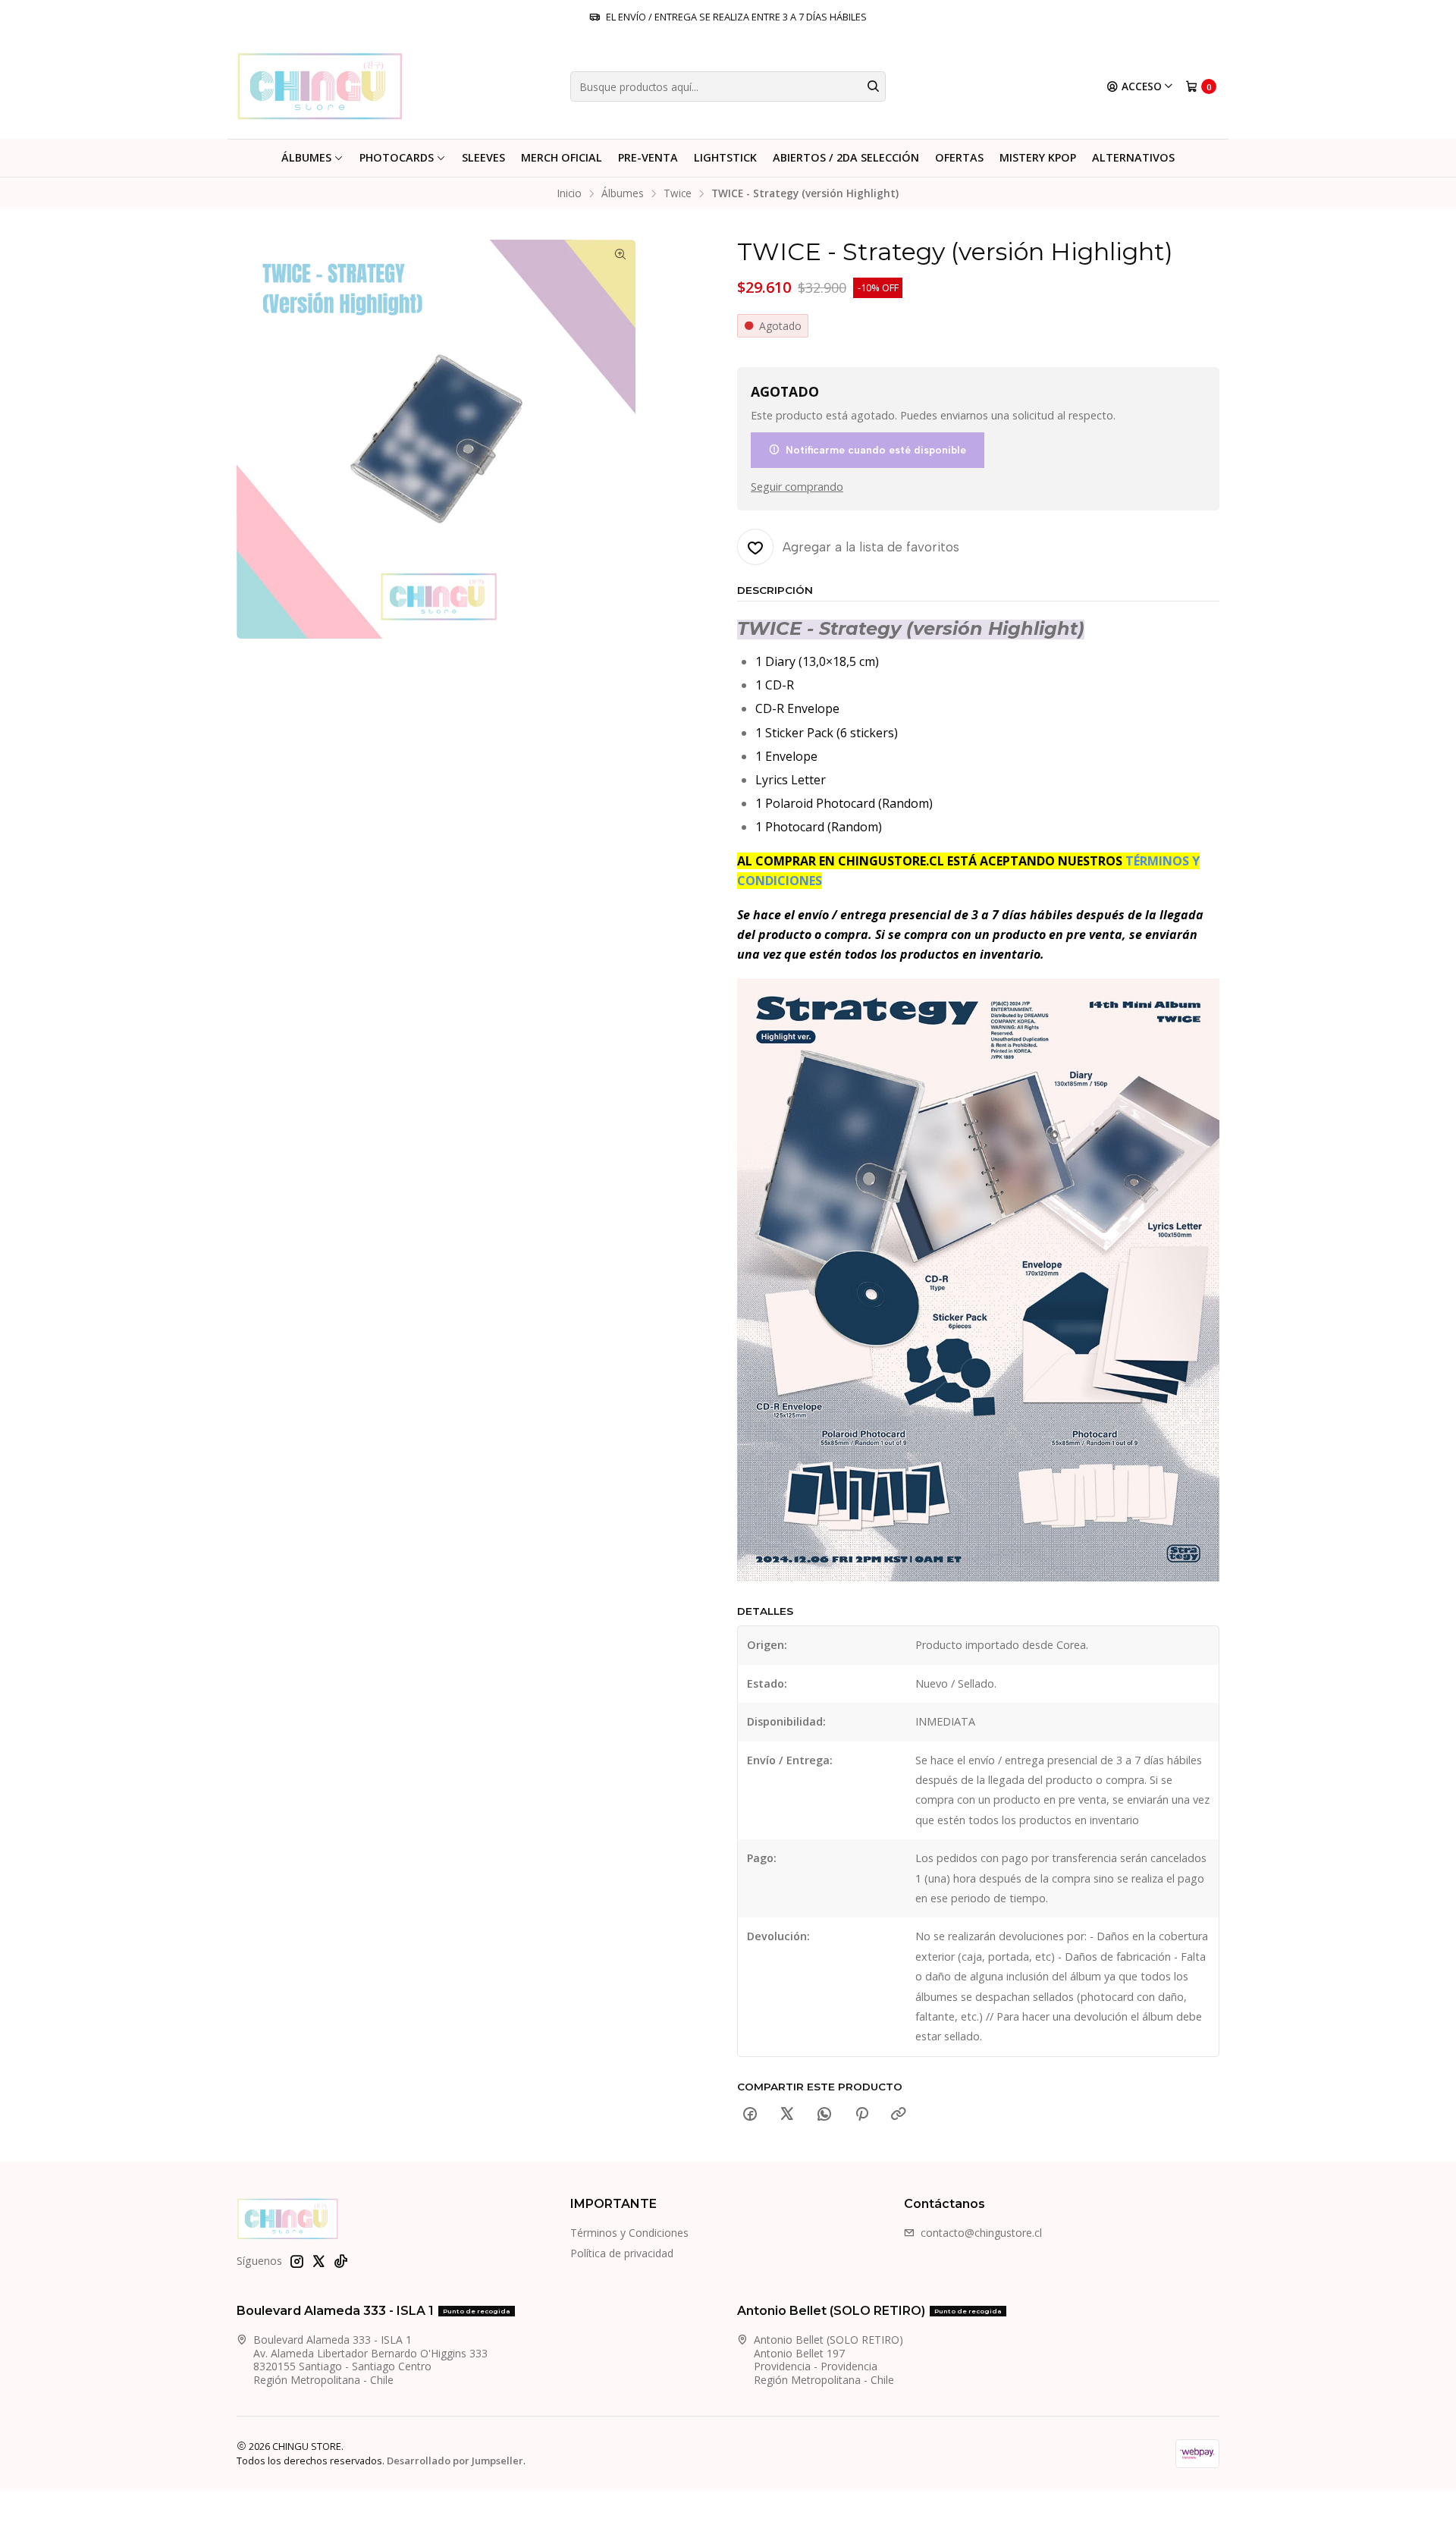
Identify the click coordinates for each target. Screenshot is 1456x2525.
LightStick (725, 157)
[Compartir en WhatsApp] (824, 2115)
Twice (678, 193)
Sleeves (483, 157)
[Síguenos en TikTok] (340, 2261)
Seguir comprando (797, 487)
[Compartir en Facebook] (750, 2115)
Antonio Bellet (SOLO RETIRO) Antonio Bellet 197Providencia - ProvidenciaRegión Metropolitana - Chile (828, 2360)
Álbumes (306, 157)
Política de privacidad (622, 2253)
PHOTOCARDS (397, 157)
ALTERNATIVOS (1133, 157)
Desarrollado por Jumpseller (455, 2461)
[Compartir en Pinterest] (861, 2115)
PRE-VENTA (648, 157)
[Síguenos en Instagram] (297, 2261)
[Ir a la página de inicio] (320, 86)
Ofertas (959, 157)
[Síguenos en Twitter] (318, 2261)
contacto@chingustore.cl (981, 2233)
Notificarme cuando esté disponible (876, 450)
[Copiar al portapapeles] (899, 2115)
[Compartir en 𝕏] (787, 2115)
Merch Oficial (562, 157)
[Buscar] (873, 86)
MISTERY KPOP (1038, 157)
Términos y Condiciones (629, 2233)
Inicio (570, 193)
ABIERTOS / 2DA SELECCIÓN (846, 157)
